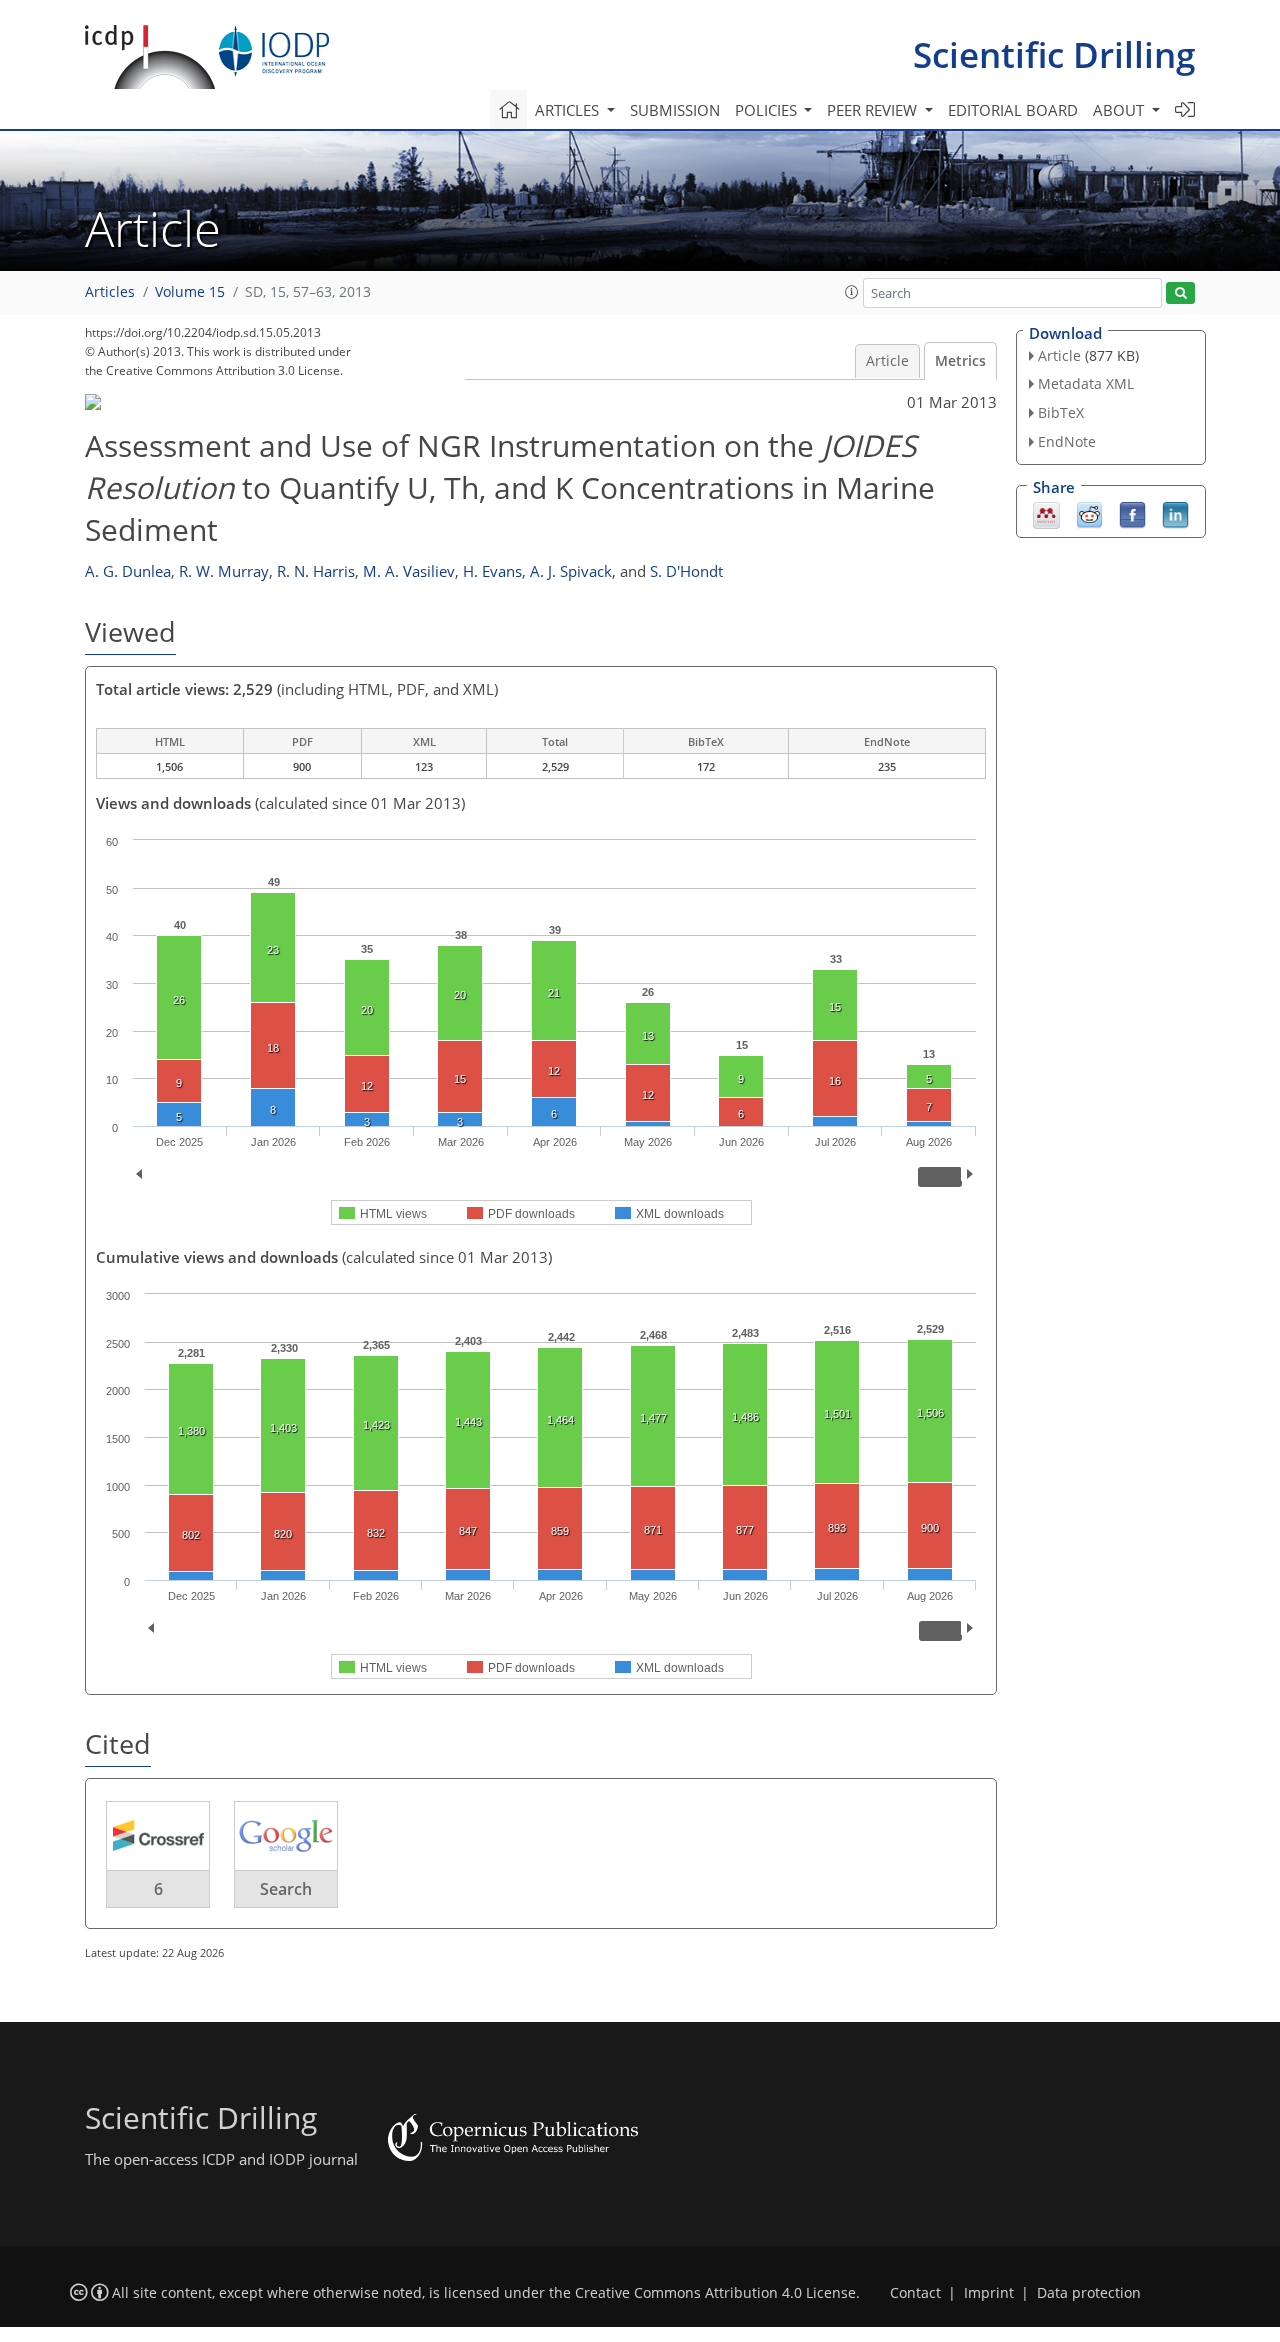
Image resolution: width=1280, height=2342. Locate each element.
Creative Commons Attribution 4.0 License (715, 2293)
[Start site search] (1180, 293)
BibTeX (1061, 412)
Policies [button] (768, 110)
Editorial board (1013, 110)
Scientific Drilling (1054, 54)
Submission (675, 110)
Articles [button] (569, 110)
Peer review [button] (874, 110)
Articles (110, 292)
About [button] (1120, 110)
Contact (915, 2293)
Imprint (989, 2293)
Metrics (960, 361)
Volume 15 (190, 292)
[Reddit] (1089, 513)
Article (887, 361)
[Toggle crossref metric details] (158, 1835)
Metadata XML (1086, 383)
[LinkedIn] (1175, 513)
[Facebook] (1132, 513)
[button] (852, 292)
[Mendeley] (1046, 513)
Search (286, 1889)
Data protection (1089, 2293)
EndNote (1067, 441)
